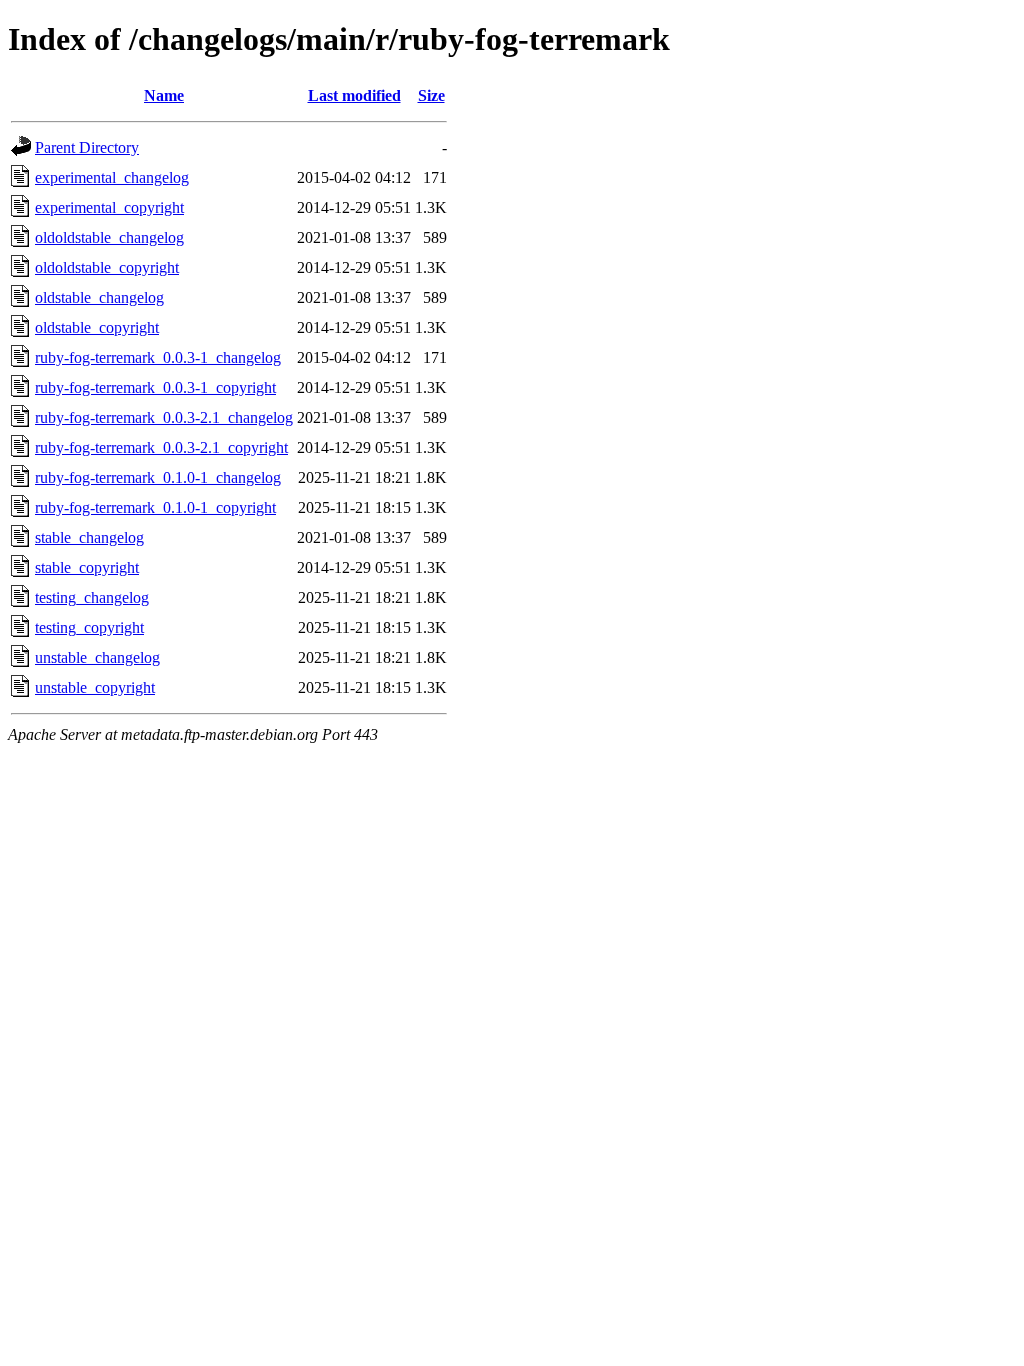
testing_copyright (89, 627)
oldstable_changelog (99, 297)
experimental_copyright (109, 207)
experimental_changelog (112, 177)
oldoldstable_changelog (109, 237)
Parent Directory (87, 147)
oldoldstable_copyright (107, 267)
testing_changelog (92, 597)
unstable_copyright (95, 687)
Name (164, 95)
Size (431, 95)
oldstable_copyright (97, 327)
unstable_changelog (97, 657)
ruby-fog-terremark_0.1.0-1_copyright (155, 507)
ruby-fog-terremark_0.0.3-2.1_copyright (161, 447)
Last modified (354, 95)
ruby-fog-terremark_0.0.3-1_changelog (158, 357)
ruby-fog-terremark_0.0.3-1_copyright (155, 387)
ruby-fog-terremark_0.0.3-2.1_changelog (164, 417)
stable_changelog (89, 537)
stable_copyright (87, 567)
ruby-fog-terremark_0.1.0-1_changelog (158, 477)
